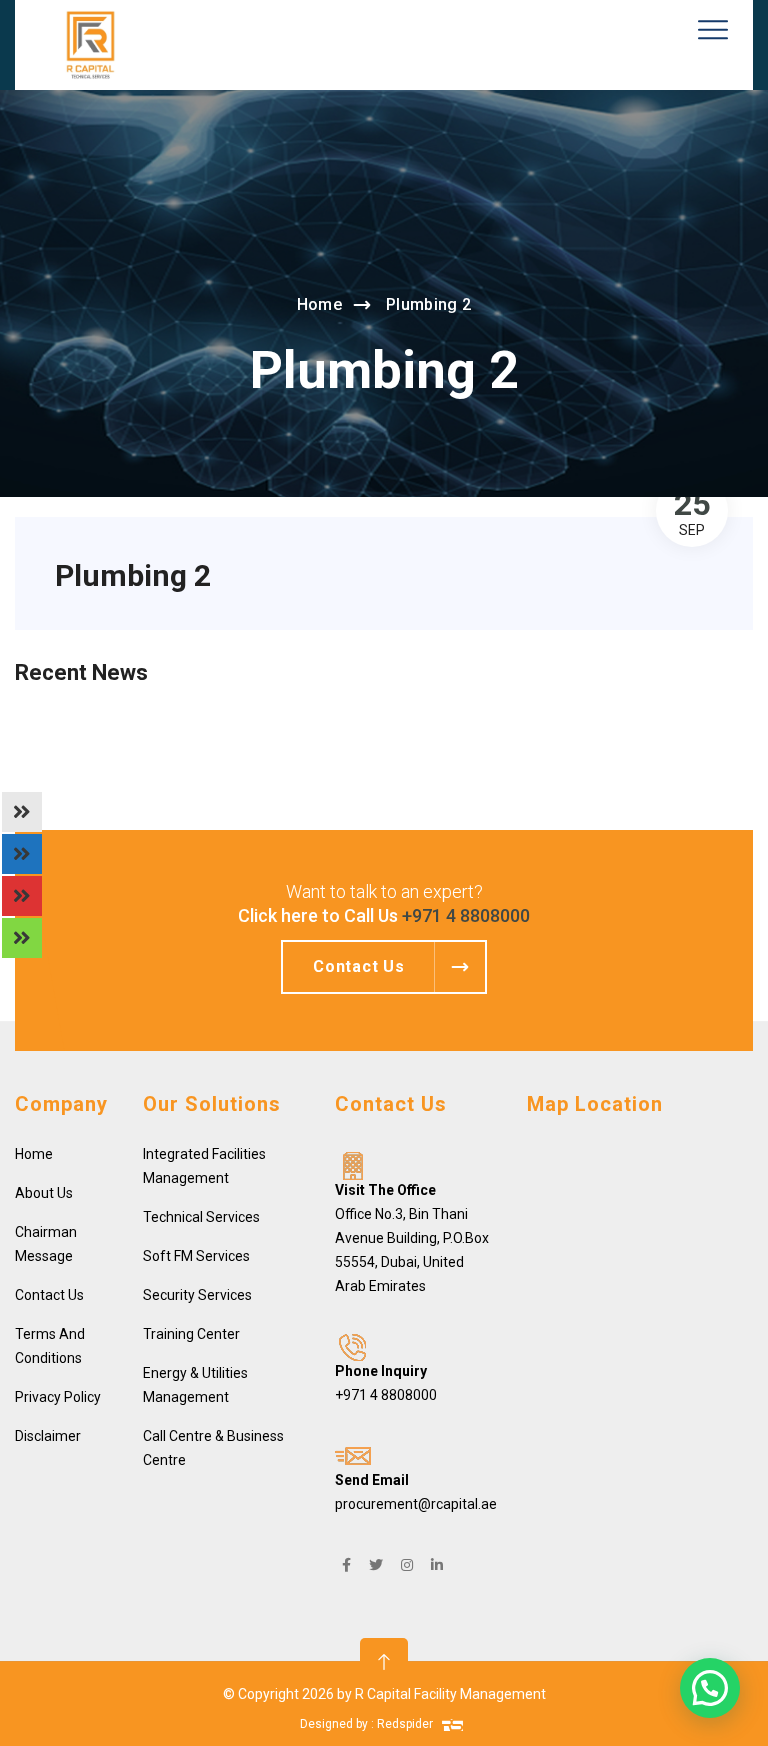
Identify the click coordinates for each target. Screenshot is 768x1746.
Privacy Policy (58, 1397)
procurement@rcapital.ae (416, 1504)
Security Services (197, 1295)
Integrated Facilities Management (204, 1166)
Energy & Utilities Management (195, 1385)
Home (319, 304)
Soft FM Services (196, 1256)
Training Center (191, 1334)
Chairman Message (46, 1244)
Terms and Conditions (50, 1346)
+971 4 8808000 (466, 915)
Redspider (406, 1724)
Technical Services (201, 1217)
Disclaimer (48, 1436)
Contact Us (49, 1295)
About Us (44, 1193)
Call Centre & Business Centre (213, 1448)
